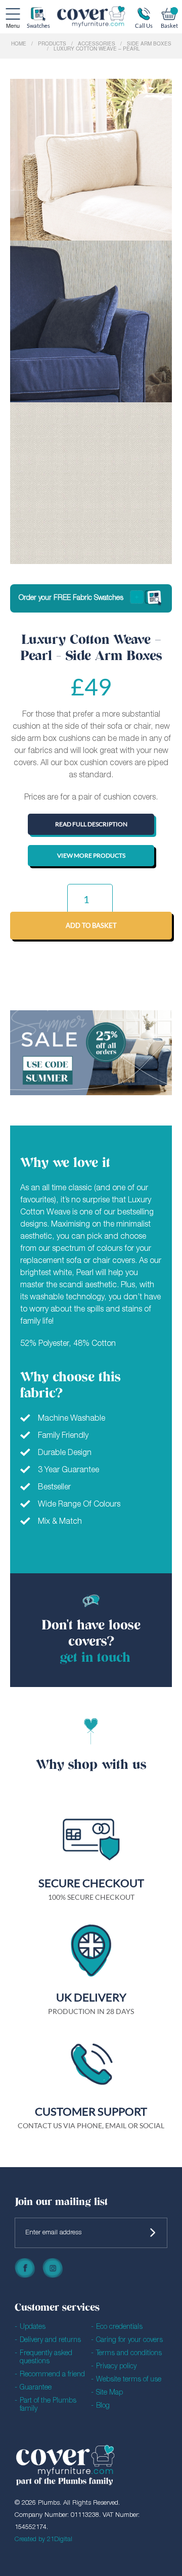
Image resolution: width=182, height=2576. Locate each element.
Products (52, 43)
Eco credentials (119, 2327)
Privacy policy (116, 2367)
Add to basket (91, 925)
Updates (33, 2327)
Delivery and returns (50, 2340)
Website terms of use (129, 2380)
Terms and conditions (129, 2353)
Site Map (109, 2393)
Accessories (97, 43)
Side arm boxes (149, 43)
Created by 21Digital (43, 2539)
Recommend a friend (52, 2375)
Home (19, 43)
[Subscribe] (153, 2233)
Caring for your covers (129, 2340)
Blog (103, 2406)
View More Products (91, 855)
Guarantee (36, 2388)
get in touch (95, 1658)
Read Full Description (91, 824)
